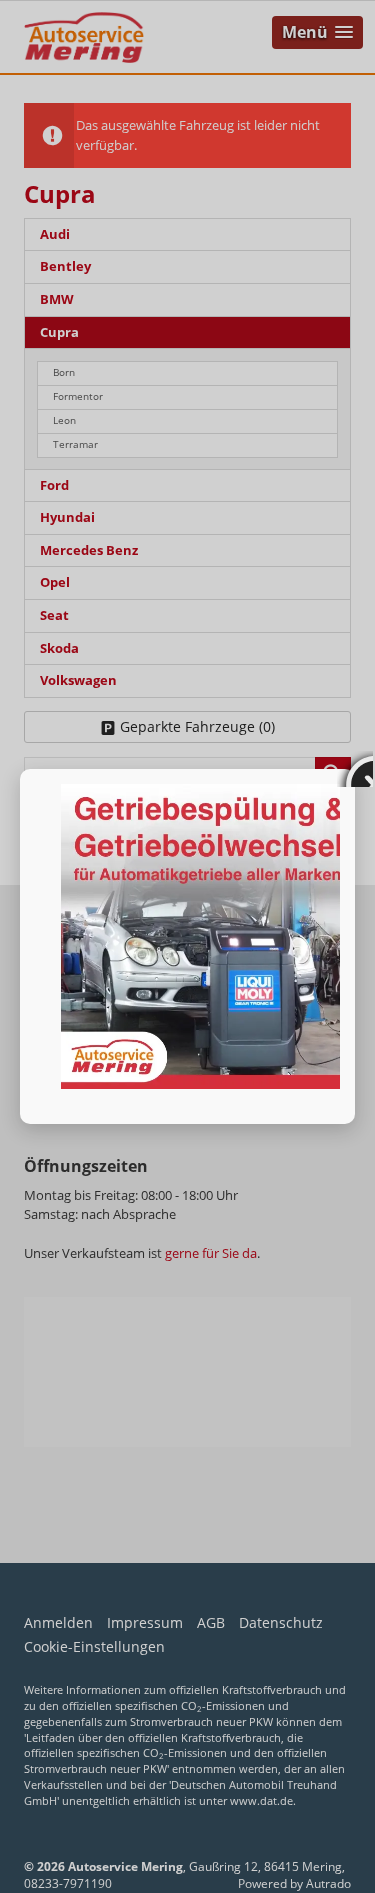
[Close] (355, 769)
